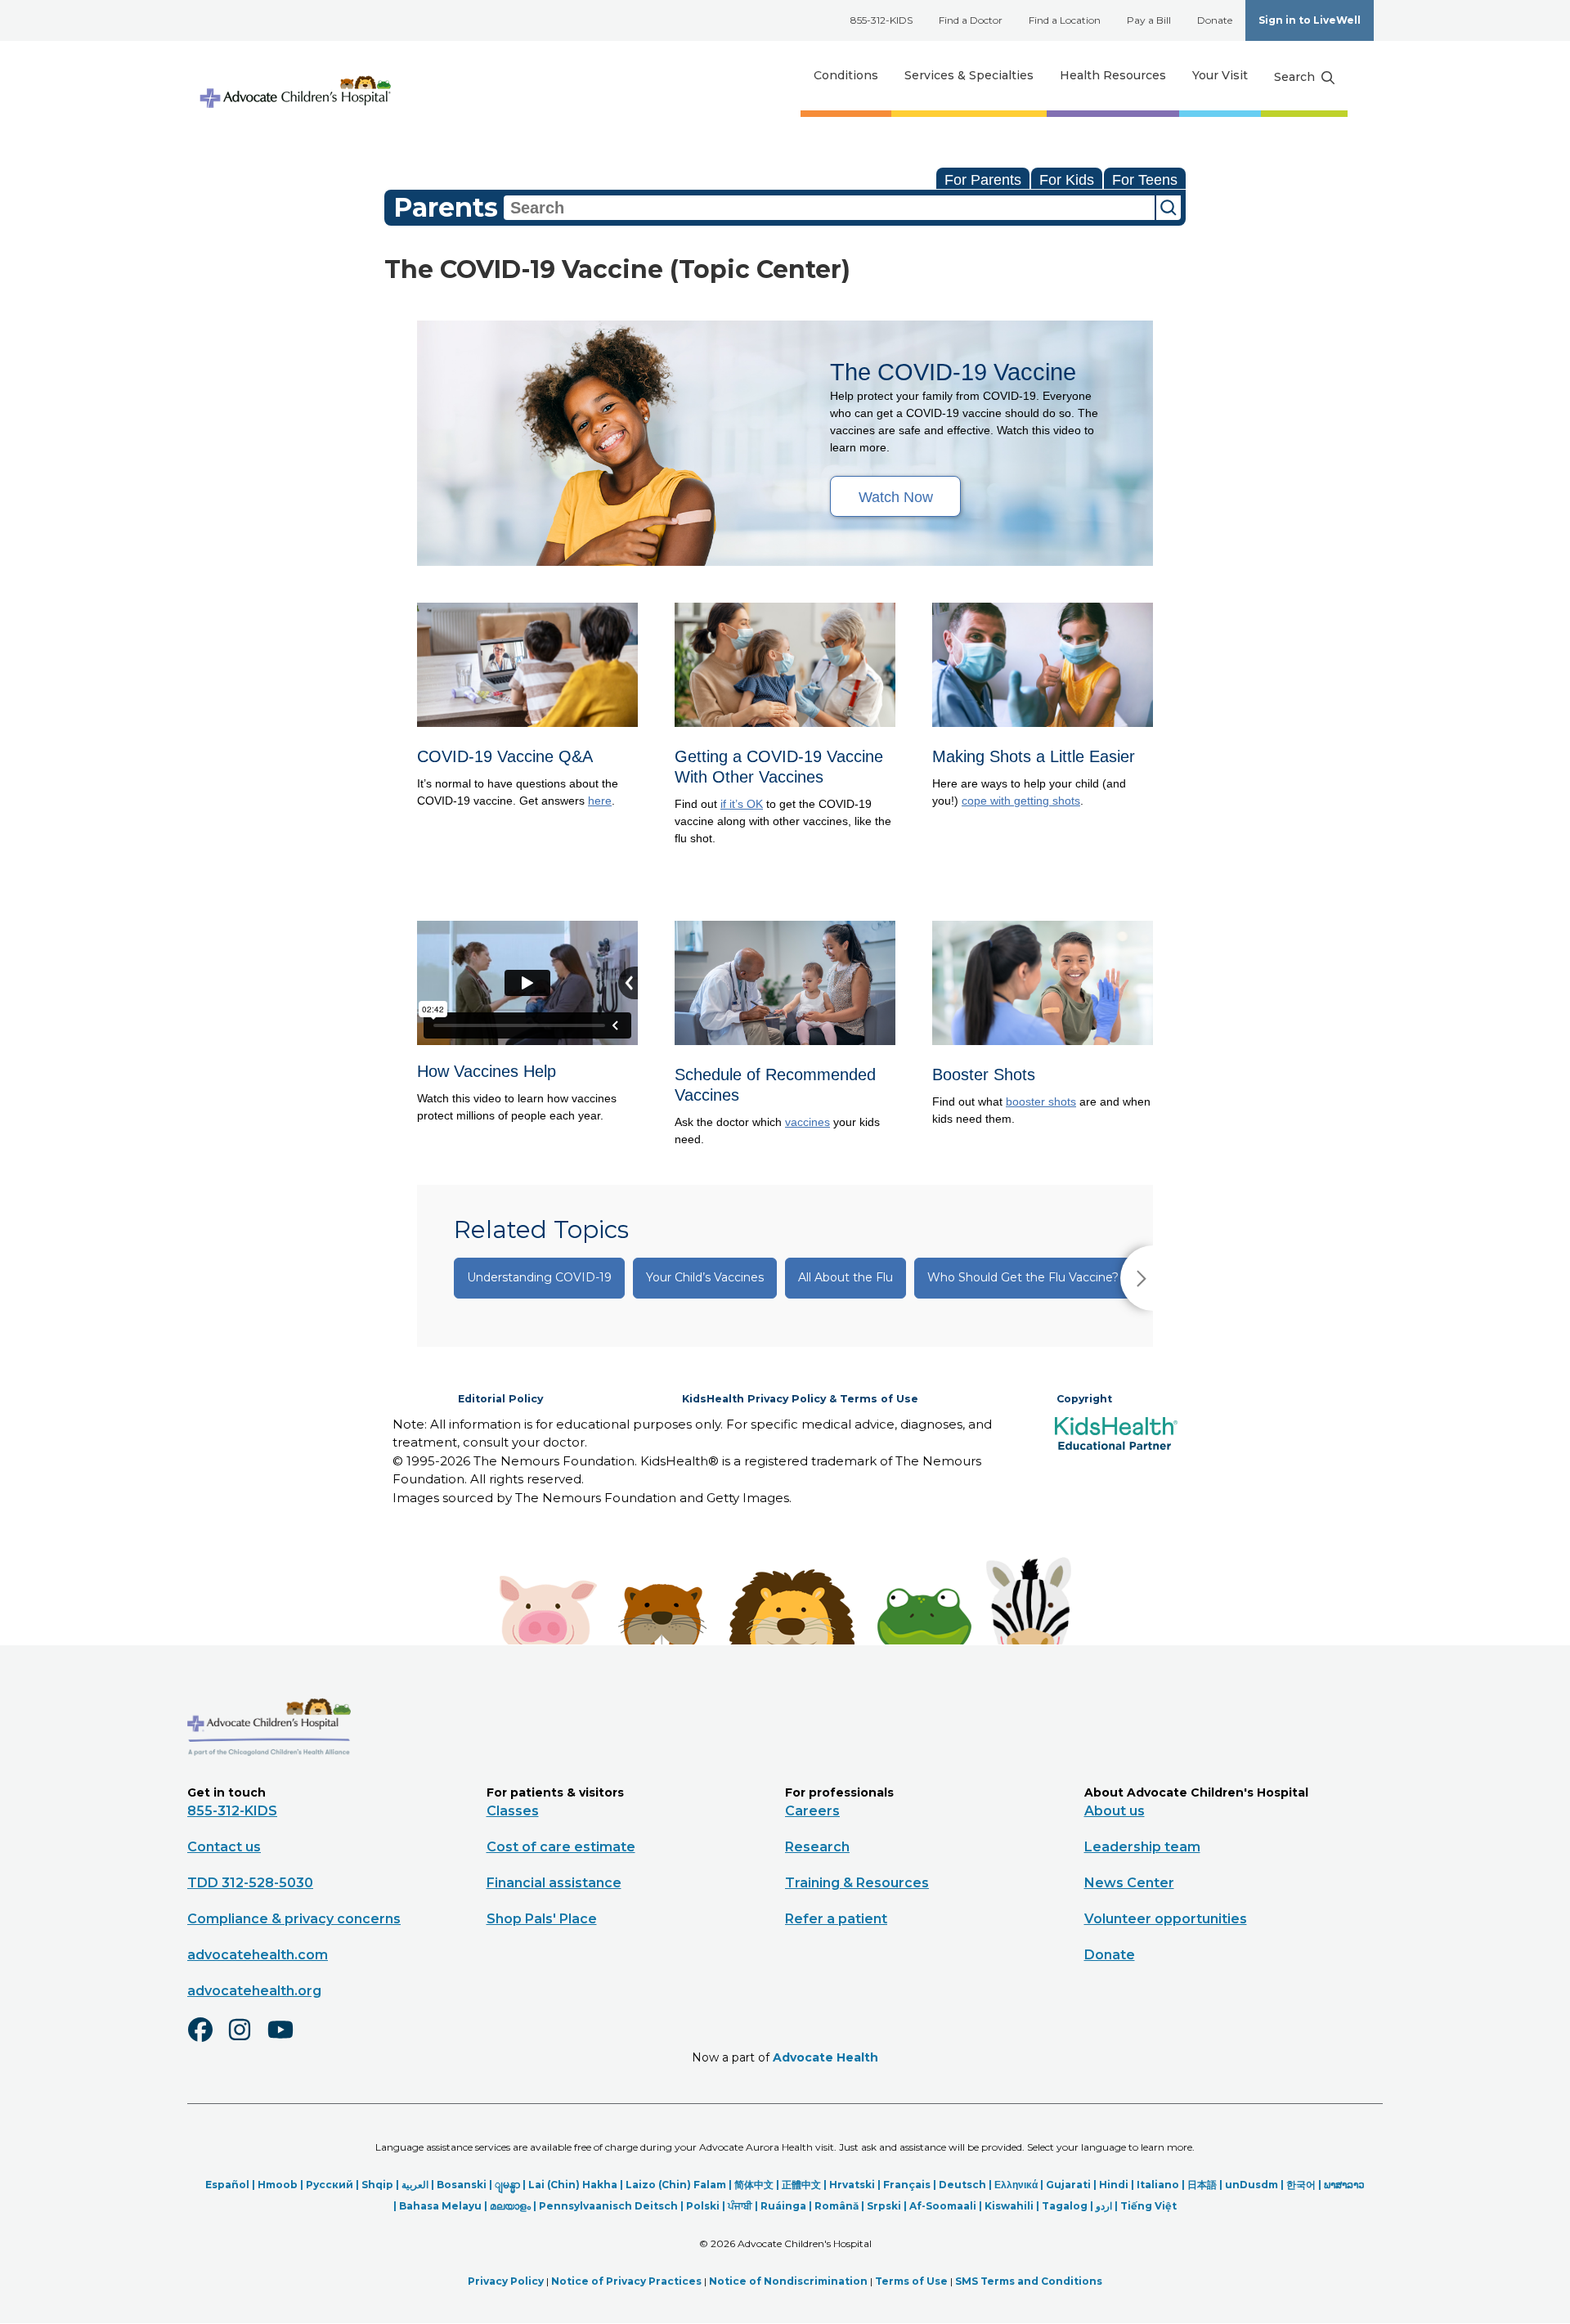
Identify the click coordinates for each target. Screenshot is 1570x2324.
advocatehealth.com (258, 1955)
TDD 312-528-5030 (250, 1883)
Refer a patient (836, 1919)
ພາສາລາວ (1344, 2185)
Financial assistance (554, 1883)
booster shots (1041, 1101)
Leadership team (1142, 1847)
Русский (330, 2185)
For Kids (1067, 180)
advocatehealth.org (254, 1991)
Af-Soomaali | (947, 2206)
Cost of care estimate (561, 1847)
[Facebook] (207, 2040)
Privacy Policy (506, 2281)
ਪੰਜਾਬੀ (740, 2206)
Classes (513, 1811)
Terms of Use (911, 2281)
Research (817, 1847)
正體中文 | (805, 2185)
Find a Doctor (971, 20)
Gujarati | (1072, 2185)
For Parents (983, 180)
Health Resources (1113, 75)
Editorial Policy (500, 1399)
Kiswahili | (1013, 2206)
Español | (231, 2185)
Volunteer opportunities (1166, 1919)
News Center (1129, 1883)
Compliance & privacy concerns (294, 1919)
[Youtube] (287, 2040)
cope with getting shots (1021, 801)
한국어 (1301, 2185)
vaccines (807, 1122)
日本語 (1202, 2185)
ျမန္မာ (507, 2185)
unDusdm (1252, 2185)
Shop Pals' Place (542, 1919)
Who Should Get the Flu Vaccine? (1023, 1277)
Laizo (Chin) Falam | (680, 2185)
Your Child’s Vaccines (705, 1277)
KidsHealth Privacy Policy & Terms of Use (800, 1399)
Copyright (1084, 1399)
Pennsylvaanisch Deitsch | (612, 2206)
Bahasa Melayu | (444, 2206)
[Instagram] (247, 2040)
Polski (703, 2206)
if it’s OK (742, 804)
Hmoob (278, 2185)
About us (1115, 1811)
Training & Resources (857, 1883)
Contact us (224, 1847)
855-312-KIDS (881, 20)
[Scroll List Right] (1137, 1278)
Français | (911, 2185)
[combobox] (829, 208)
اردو (1104, 2206)
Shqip (377, 2185)
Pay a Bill (1149, 20)
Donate (1215, 20)
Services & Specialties (969, 75)
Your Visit (1220, 75)
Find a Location (1065, 20)
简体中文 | (758, 2185)
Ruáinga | (787, 2206)
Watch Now (896, 497)
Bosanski (462, 2185)
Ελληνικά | (1020, 2185)
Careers (812, 1811)
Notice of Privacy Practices (626, 2281)
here (600, 801)
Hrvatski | (856, 2185)
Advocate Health (825, 2057)
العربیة (415, 2185)
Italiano (1158, 2185)
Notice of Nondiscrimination (788, 2281)
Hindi (1114, 2185)
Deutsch (962, 2185)
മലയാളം (510, 2206)
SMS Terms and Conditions (1029, 2281)
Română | (841, 2206)
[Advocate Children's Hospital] (269, 1779)
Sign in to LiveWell (1310, 20)
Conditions (846, 75)
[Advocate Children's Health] (294, 76)
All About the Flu (846, 1277)
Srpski (884, 2206)
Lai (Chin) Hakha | (577, 2185)
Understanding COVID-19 (539, 1277)
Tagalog (1065, 2206)
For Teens (1145, 180)
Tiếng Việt (1148, 2206)
